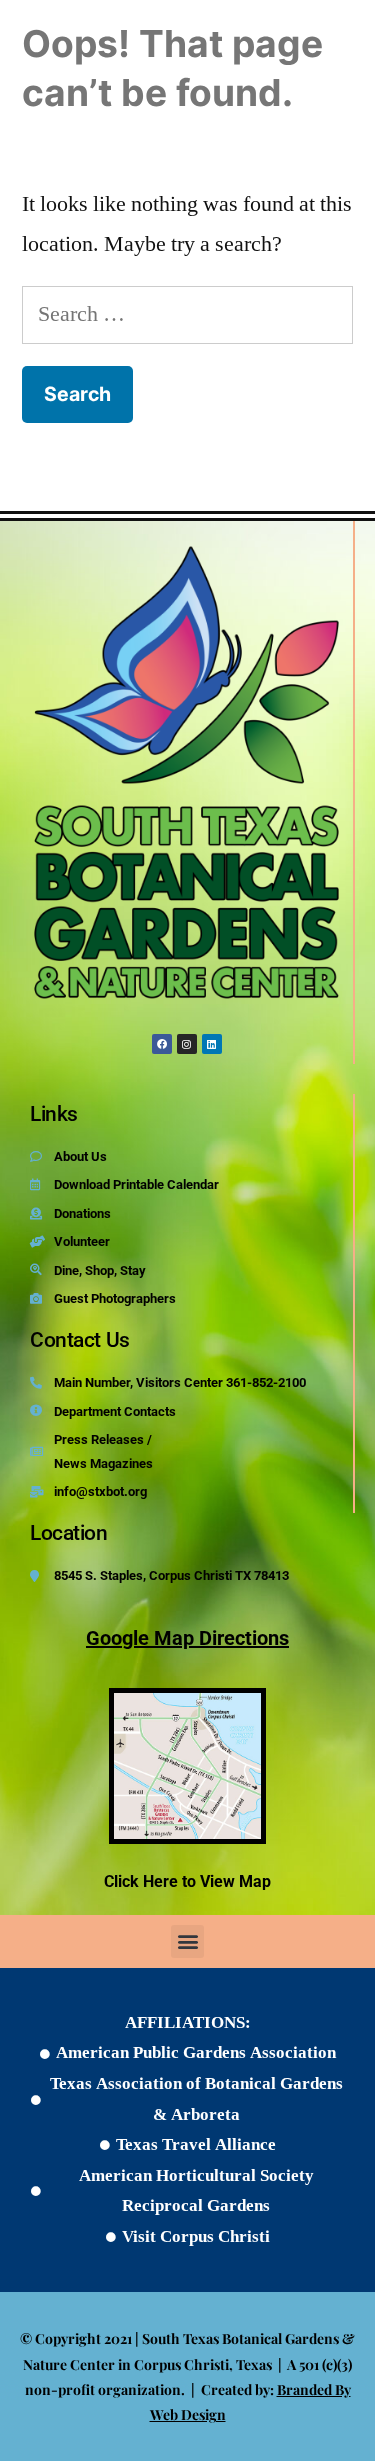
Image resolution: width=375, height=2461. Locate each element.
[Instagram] (187, 1044)
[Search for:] (187, 314)
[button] (187, 1941)
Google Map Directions (187, 1638)
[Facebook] (162, 1044)
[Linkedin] (212, 1044)
